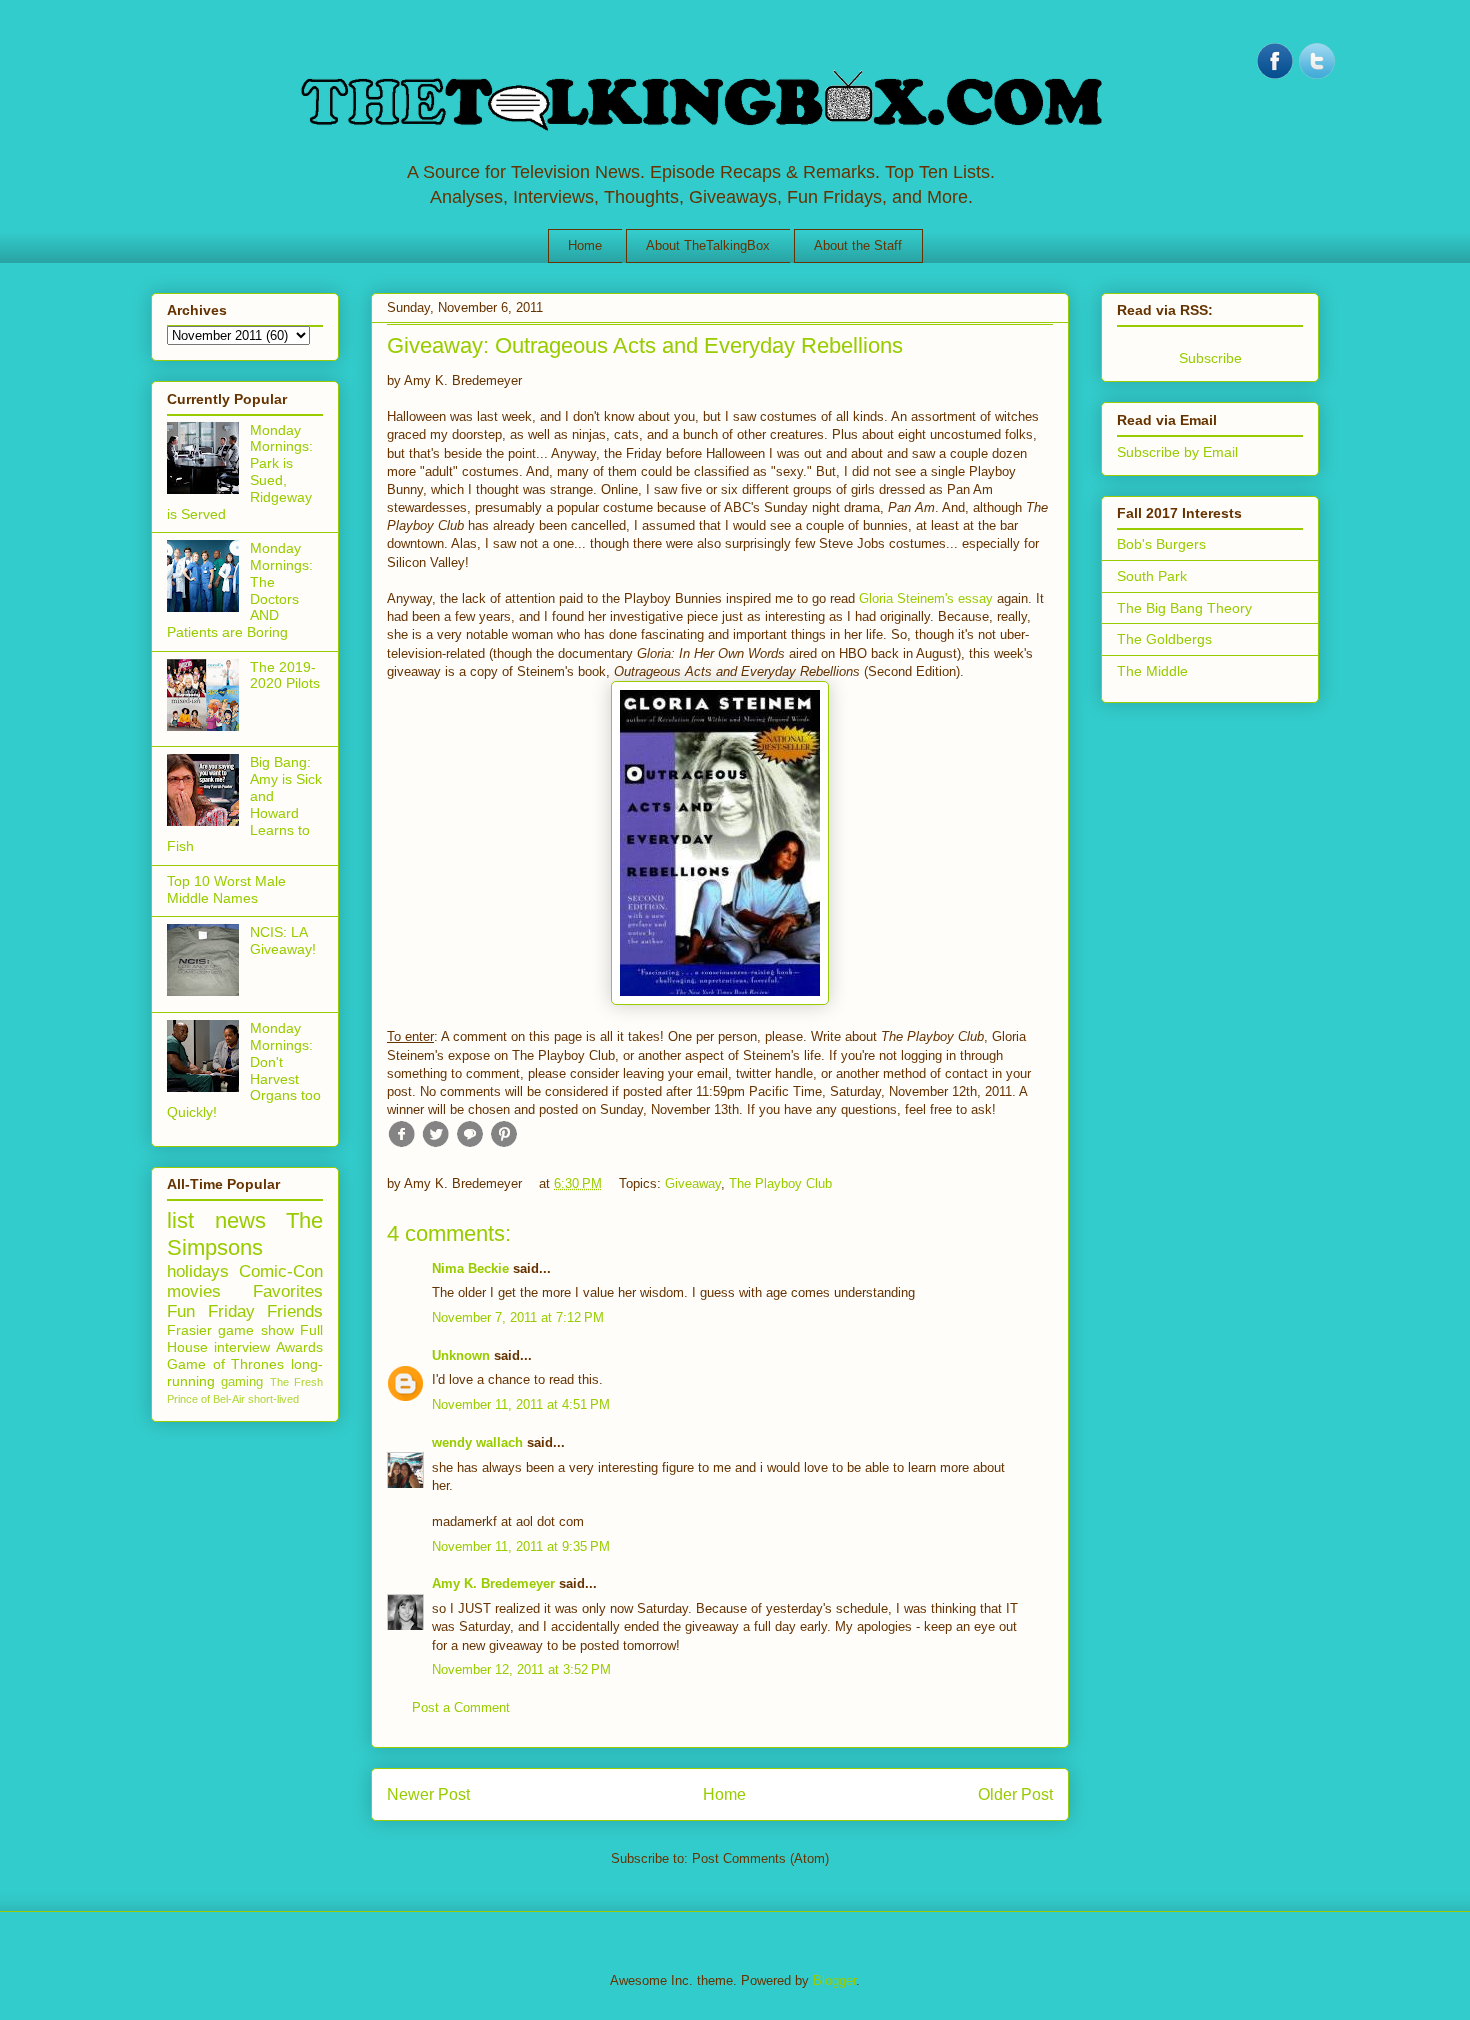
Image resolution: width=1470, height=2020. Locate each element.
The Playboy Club (780, 1183)
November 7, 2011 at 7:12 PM (518, 1317)
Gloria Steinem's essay (926, 598)
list (180, 1220)
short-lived (273, 1399)
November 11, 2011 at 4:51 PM (521, 1404)
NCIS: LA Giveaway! (283, 940)
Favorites (288, 1291)
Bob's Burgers (1161, 544)
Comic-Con (281, 1271)
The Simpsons (245, 1234)
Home (585, 245)
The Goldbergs (1164, 639)
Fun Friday (211, 1311)
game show (255, 1330)
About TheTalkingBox (708, 245)
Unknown (461, 1355)
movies (194, 1291)
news (240, 1220)
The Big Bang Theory (1184, 608)
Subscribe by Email (1177, 452)
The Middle (1152, 671)
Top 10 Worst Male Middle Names (226, 889)
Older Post (1015, 1794)
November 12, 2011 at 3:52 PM (521, 1669)
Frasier (189, 1330)
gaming (242, 1382)
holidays (198, 1271)
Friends (295, 1311)
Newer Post (428, 1794)
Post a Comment (461, 1707)
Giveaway (693, 1183)
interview (242, 1347)
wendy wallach (477, 1442)
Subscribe (1210, 358)
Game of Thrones (225, 1364)
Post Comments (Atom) (760, 1858)
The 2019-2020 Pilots (285, 675)
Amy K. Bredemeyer (493, 1583)
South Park (1152, 576)
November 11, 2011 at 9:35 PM (521, 1546)
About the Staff (858, 245)
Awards (299, 1347)
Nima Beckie (470, 1268)
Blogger (834, 1980)
